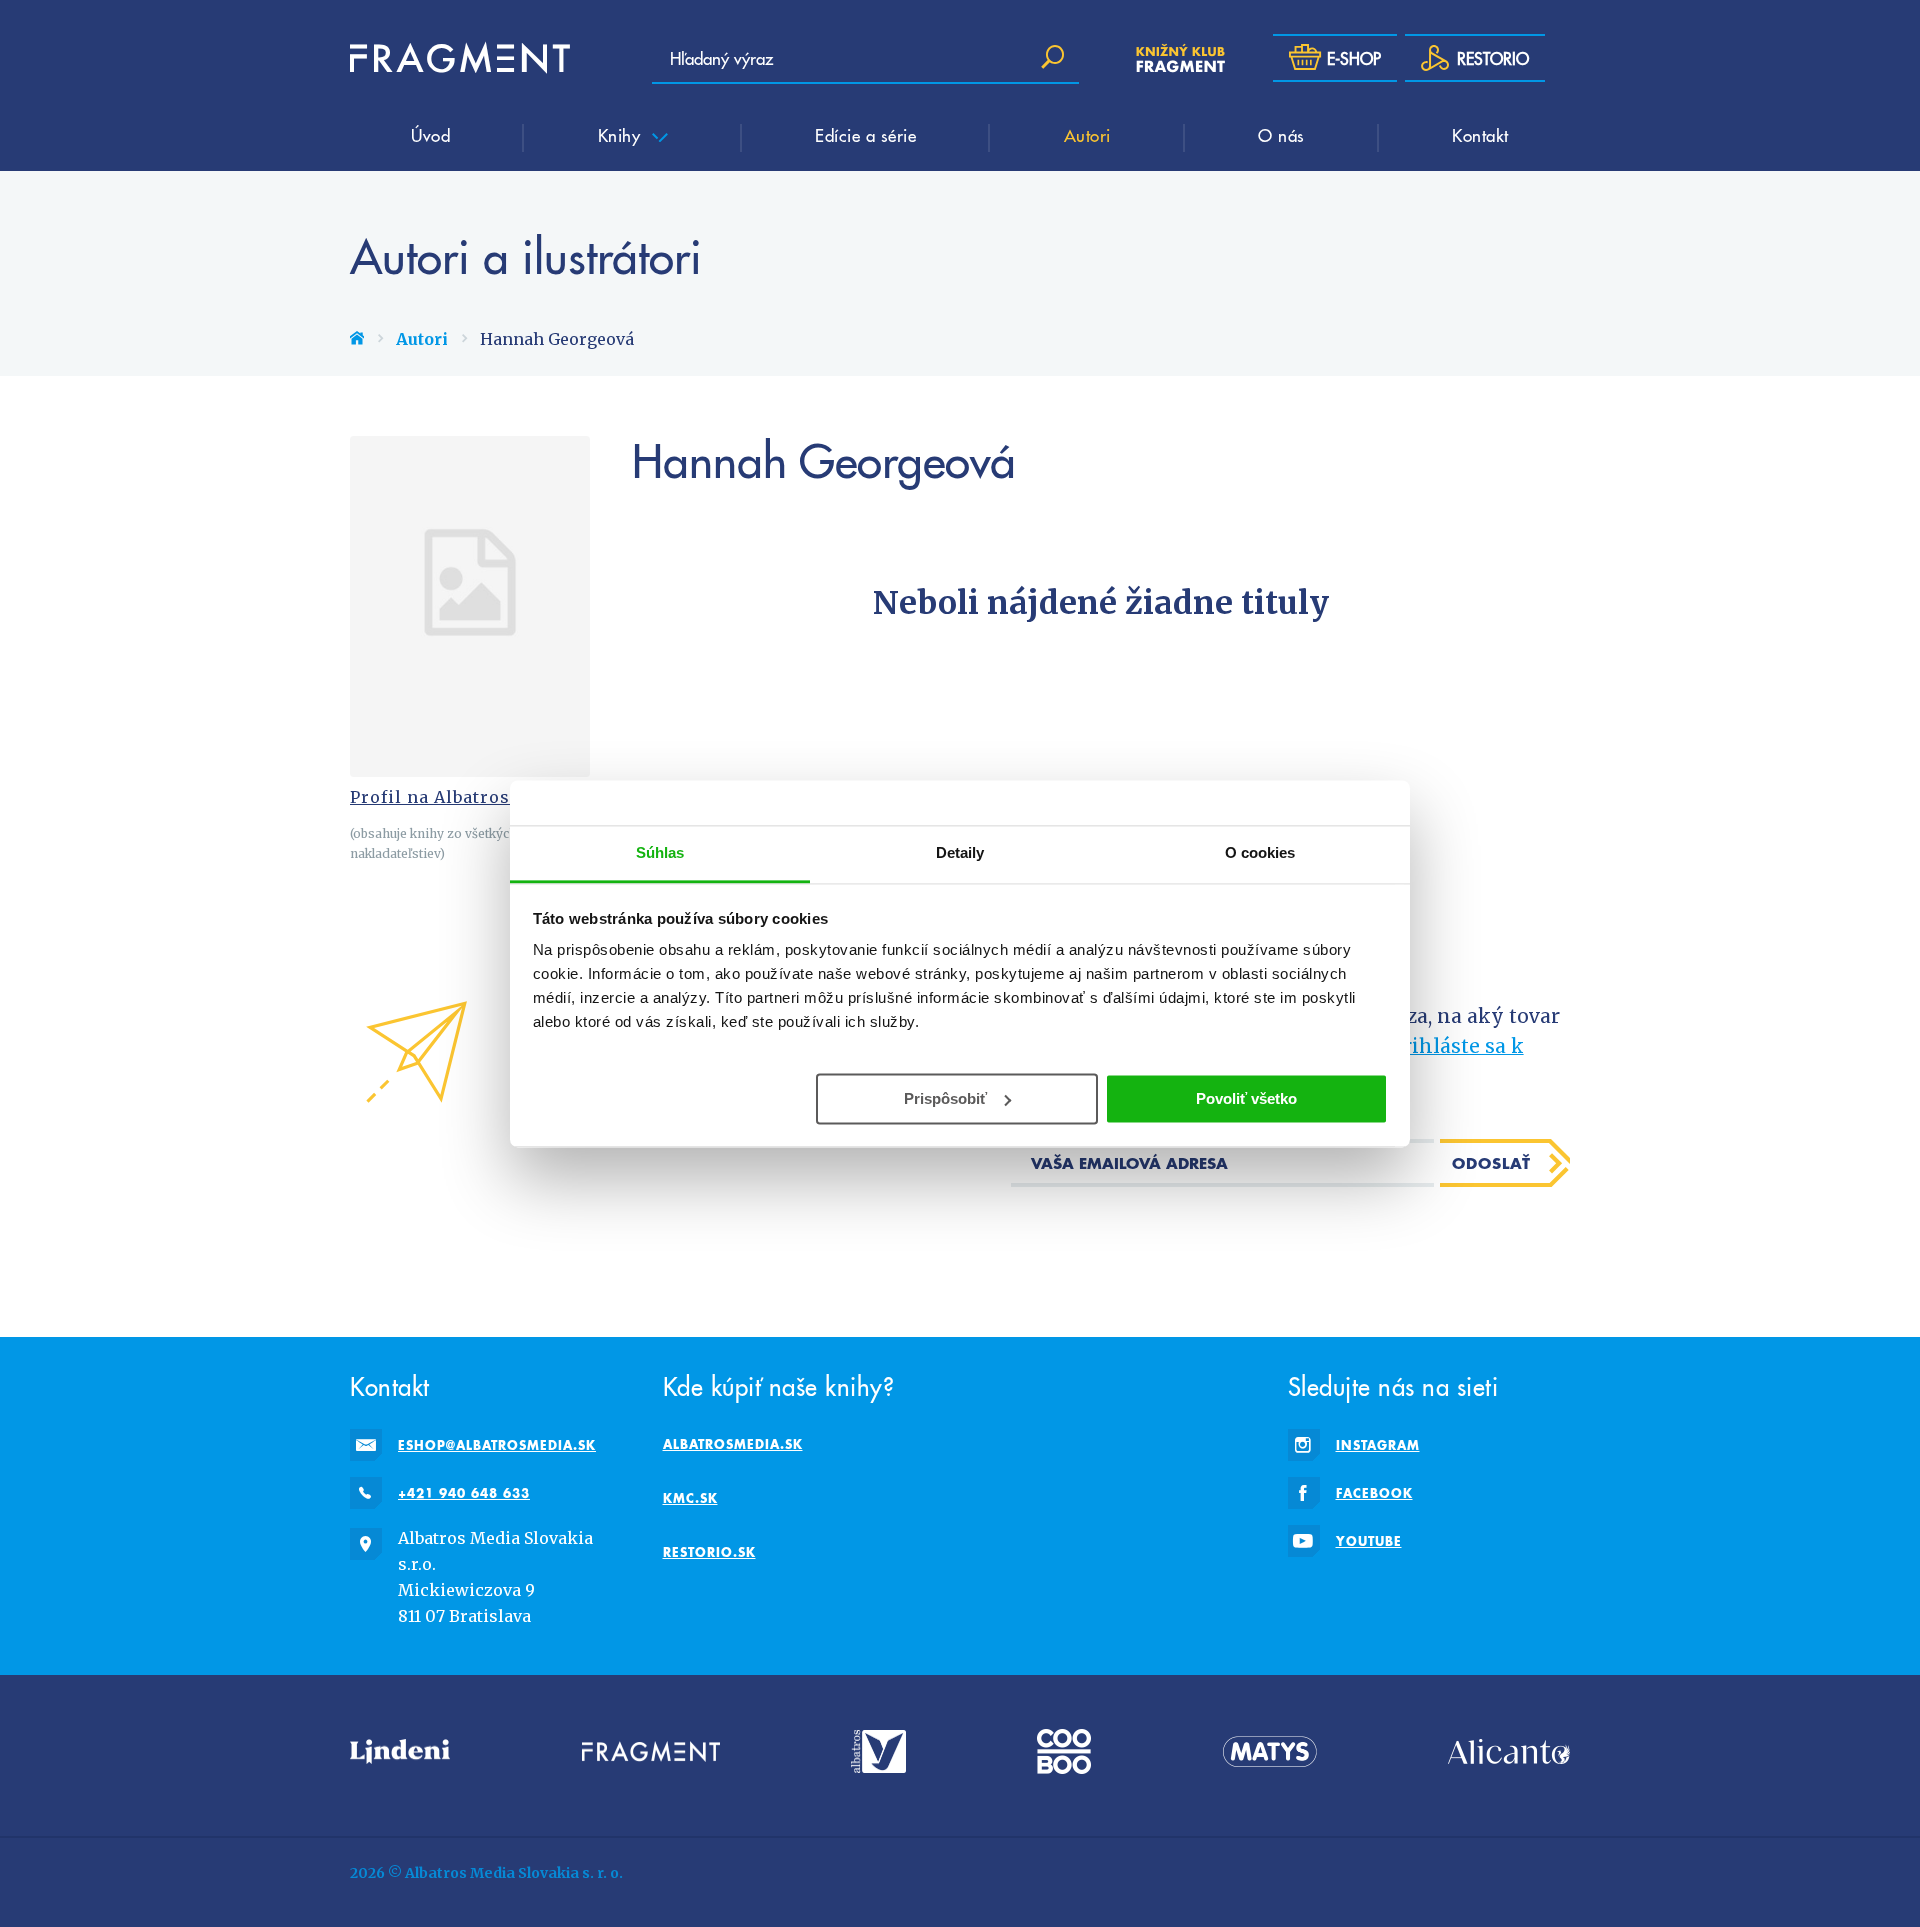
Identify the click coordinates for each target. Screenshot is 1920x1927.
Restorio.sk (709, 1552)
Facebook (1374, 1493)
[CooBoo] (1064, 1751)
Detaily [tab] (960, 852)
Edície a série (865, 135)
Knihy (622, 135)
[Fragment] (651, 1751)
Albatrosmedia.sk (733, 1444)
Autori (1087, 135)
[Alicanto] (1509, 1751)
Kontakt (1480, 135)
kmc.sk (690, 1498)
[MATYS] (1270, 1751)
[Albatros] (878, 1751)
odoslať (1491, 1163)
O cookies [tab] (1260, 852)
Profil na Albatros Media (460, 797)
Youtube (1369, 1541)
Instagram (1378, 1445)
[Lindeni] (400, 1751)
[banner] (460, 58)
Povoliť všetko (1246, 1097)
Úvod (430, 135)
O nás (1281, 135)
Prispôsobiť (945, 1097)
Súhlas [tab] (660, 852)
